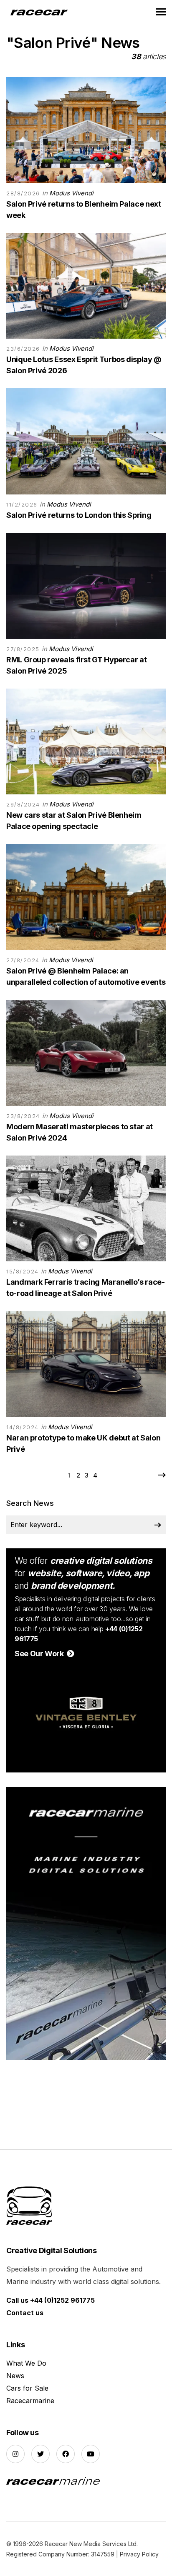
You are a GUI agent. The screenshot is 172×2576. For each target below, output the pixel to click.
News (15, 2376)
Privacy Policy (139, 2554)
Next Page (162, 1475)
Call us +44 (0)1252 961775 (51, 2300)
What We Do (26, 2363)
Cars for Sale (27, 2388)
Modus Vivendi (71, 193)
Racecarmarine (30, 2401)
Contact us (25, 2313)
